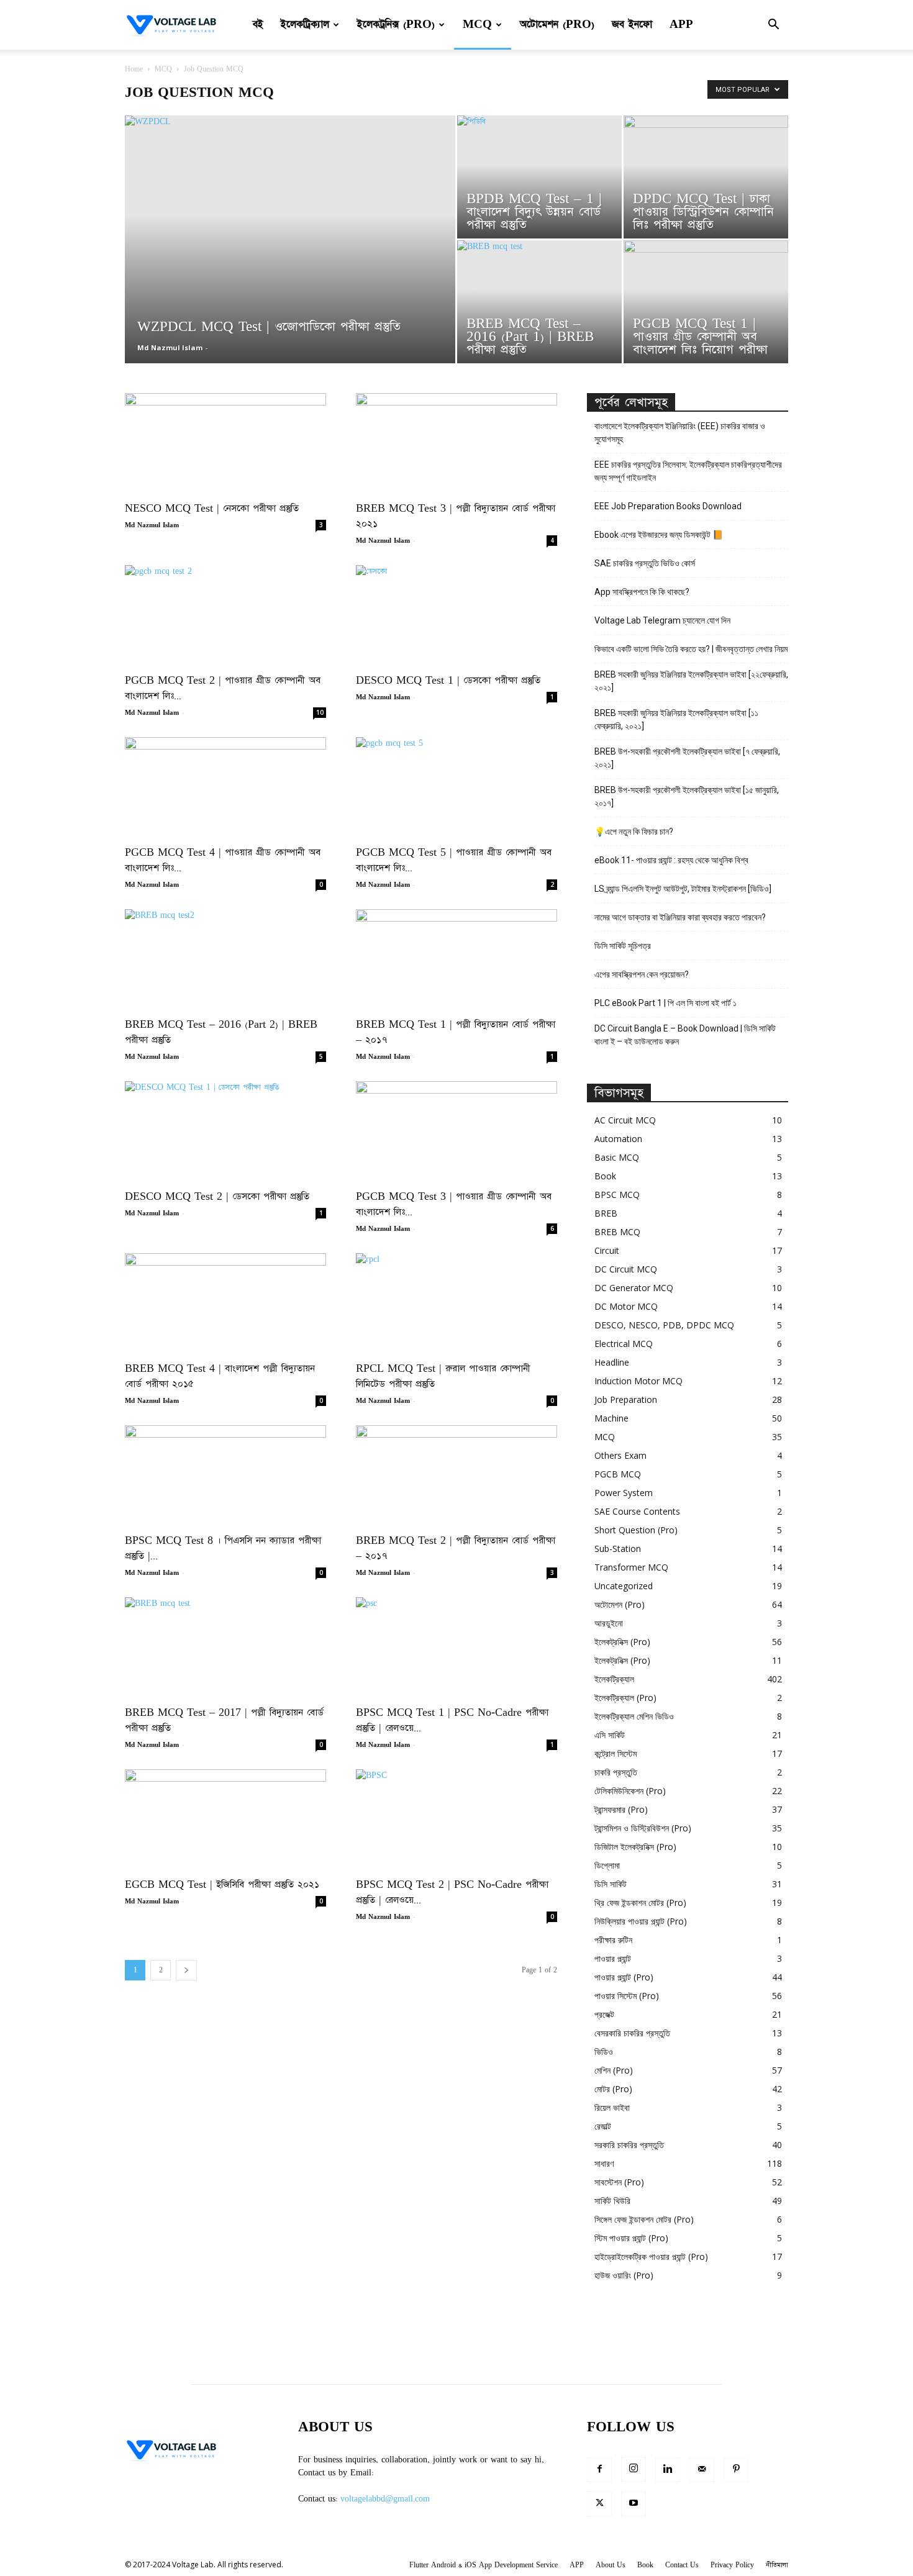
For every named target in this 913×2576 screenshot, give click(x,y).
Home (134, 69)
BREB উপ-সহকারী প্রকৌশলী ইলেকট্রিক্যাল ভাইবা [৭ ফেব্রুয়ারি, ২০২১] (687, 758)
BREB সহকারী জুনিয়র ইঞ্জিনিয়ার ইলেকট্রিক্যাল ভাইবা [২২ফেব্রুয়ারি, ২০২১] (691, 681)
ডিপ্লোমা (607, 1865)
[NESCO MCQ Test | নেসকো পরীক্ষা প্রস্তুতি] (225, 443)
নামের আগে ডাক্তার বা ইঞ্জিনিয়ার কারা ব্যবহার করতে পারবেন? (680, 917)
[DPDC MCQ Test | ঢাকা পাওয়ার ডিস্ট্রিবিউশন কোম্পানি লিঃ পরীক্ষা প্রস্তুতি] (706, 177)
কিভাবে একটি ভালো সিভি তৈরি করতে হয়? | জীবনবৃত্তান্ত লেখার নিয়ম (691, 649)
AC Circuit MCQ (625, 1120)
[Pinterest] (736, 2470)
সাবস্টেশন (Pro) (619, 2182)
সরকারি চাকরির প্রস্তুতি (629, 2145)
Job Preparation (626, 1399)
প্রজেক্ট (604, 2014)
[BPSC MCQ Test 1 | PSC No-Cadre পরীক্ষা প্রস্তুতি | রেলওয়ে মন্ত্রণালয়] (457, 1647)
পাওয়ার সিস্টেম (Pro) (627, 1996)
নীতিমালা (777, 2565)
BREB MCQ (617, 1232)
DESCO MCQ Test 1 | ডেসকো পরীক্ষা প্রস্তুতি (448, 680)
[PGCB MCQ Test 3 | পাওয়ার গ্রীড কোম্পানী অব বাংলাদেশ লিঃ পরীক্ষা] (457, 1131)
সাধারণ (604, 2163)
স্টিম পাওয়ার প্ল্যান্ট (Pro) (631, 2238)
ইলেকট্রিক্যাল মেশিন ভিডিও (634, 1716)
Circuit (607, 1250)
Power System (624, 1493)
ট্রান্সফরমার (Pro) (621, 1809)
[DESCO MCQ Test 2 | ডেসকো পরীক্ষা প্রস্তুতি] (225, 1131)
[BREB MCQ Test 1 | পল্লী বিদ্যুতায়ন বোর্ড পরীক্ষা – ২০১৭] (457, 959)
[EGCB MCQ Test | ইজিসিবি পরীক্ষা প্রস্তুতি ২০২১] (225, 1819)
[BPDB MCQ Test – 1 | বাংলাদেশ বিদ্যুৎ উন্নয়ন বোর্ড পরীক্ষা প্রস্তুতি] (539, 177)
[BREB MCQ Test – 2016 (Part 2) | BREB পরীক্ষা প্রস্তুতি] (225, 959)
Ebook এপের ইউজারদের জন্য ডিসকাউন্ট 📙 (659, 535)
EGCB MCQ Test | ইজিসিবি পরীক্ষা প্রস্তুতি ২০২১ (222, 1884)
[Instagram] (634, 2469)
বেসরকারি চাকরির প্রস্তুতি (632, 2033)
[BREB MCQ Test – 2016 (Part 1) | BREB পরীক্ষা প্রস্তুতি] (539, 302)
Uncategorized (624, 1586)
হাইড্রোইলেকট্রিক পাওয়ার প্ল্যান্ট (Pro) (651, 2256)
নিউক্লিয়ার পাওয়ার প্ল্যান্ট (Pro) (641, 1921)
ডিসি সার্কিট (611, 1884)
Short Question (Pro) (636, 1530)
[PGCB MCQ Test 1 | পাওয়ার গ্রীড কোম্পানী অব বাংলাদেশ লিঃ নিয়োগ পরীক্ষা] (706, 302)
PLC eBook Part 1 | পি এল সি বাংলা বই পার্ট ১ (665, 1003)
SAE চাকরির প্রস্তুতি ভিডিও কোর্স (645, 563)
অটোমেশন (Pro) (557, 25)
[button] (773, 26)
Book (605, 1176)
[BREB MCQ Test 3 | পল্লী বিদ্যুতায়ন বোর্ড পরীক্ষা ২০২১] (457, 443)
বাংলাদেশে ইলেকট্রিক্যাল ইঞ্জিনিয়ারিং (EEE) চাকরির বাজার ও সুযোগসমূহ (680, 433)
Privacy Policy (732, 2565)
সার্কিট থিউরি (612, 2201)
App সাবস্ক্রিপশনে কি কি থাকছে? (642, 592)
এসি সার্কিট (610, 1735)
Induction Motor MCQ (638, 1381)
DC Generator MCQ (634, 1288)
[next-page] (186, 1970)
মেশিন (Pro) (614, 2070)
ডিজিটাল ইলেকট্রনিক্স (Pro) (635, 1847)
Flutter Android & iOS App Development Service (484, 2565)
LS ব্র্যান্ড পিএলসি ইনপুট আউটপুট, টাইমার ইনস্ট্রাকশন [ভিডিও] (683, 889)
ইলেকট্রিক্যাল (305, 25)
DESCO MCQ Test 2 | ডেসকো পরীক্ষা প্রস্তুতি (217, 1196)
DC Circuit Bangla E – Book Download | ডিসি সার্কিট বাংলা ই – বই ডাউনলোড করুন (685, 1035)
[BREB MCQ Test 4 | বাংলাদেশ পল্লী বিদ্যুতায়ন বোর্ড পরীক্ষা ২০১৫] (225, 1303)
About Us (611, 2565)
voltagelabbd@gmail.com (385, 2499)
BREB (606, 1213)
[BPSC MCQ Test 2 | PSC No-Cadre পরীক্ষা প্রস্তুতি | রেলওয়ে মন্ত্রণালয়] (457, 1819)
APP (681, 25)
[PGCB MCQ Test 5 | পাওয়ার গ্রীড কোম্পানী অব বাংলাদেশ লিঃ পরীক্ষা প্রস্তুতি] (457, 787)
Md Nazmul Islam (170, 347)
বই (258, 25)
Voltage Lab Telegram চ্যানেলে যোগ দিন (663, 620)
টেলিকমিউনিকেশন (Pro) (630, 1791)
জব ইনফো (632, 25)
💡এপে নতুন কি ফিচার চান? (634, 832)
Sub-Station (618, 1549)
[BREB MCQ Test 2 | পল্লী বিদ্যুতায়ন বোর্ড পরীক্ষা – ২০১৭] (457, 1475)
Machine (611, 1418)
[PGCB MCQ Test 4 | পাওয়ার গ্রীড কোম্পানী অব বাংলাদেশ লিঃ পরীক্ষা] (225, 787)
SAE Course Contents (637, 1511)
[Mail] (702, 2470)
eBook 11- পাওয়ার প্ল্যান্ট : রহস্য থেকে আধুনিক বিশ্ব (671, 860)
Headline (612, 1362)
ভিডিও (604, 2052)
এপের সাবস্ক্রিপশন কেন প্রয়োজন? (642, 974)
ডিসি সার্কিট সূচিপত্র (623, 946)
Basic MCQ (617, 1157)
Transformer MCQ (631, 1567)
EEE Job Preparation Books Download (668, 506)
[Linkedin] (668, 2470)
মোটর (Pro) (613, 2089)
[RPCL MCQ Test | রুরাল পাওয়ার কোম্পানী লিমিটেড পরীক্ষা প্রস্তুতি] (457, 1303)
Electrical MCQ (624, 1344)
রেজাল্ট (603, 2126)
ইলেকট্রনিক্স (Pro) (396, 25)
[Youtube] (634, 2504)
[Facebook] (599, 2470)
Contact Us (682, 2565)
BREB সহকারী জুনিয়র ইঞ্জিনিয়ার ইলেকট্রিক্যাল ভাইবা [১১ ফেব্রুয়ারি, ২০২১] (676, 719)
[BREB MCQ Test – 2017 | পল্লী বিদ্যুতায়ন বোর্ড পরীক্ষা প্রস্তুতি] (225, 1647)
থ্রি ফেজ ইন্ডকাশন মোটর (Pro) (640, 1903)
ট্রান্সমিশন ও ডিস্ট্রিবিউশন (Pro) (643, 1828)
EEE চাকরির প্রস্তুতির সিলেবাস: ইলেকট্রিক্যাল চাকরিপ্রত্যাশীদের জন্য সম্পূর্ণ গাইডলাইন (688, 471)
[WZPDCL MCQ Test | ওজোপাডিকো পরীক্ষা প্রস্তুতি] (290, 259)
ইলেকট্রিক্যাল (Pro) (625, 1698)
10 (320, 712)
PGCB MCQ (618, 1474)
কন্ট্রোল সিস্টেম (615, 1753)
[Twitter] (599, 2504)
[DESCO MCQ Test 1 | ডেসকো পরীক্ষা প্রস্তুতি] (457, 615)
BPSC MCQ (617, 1195)
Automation (618, 1139)
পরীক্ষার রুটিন (613, 1940)
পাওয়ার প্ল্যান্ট (613, 1958)
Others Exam (620, 1455)
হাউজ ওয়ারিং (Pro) (624, 2275)
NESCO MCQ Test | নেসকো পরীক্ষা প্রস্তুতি (212, 508)
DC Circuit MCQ (626, 1269)
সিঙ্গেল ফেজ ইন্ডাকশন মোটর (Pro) (644, 2219)
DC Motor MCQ (626, 1306)
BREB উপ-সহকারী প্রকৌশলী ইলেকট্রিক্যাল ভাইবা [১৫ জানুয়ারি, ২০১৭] (687, 796)
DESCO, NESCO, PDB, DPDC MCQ (664, 1325)
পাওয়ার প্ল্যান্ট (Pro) (624, 1977)
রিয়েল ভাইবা (612, 2107)
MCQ (477, 25)
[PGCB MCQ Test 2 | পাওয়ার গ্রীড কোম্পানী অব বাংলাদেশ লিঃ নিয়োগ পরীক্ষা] (225, 615)
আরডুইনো (609, 1623)
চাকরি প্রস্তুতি (616, 1772)
